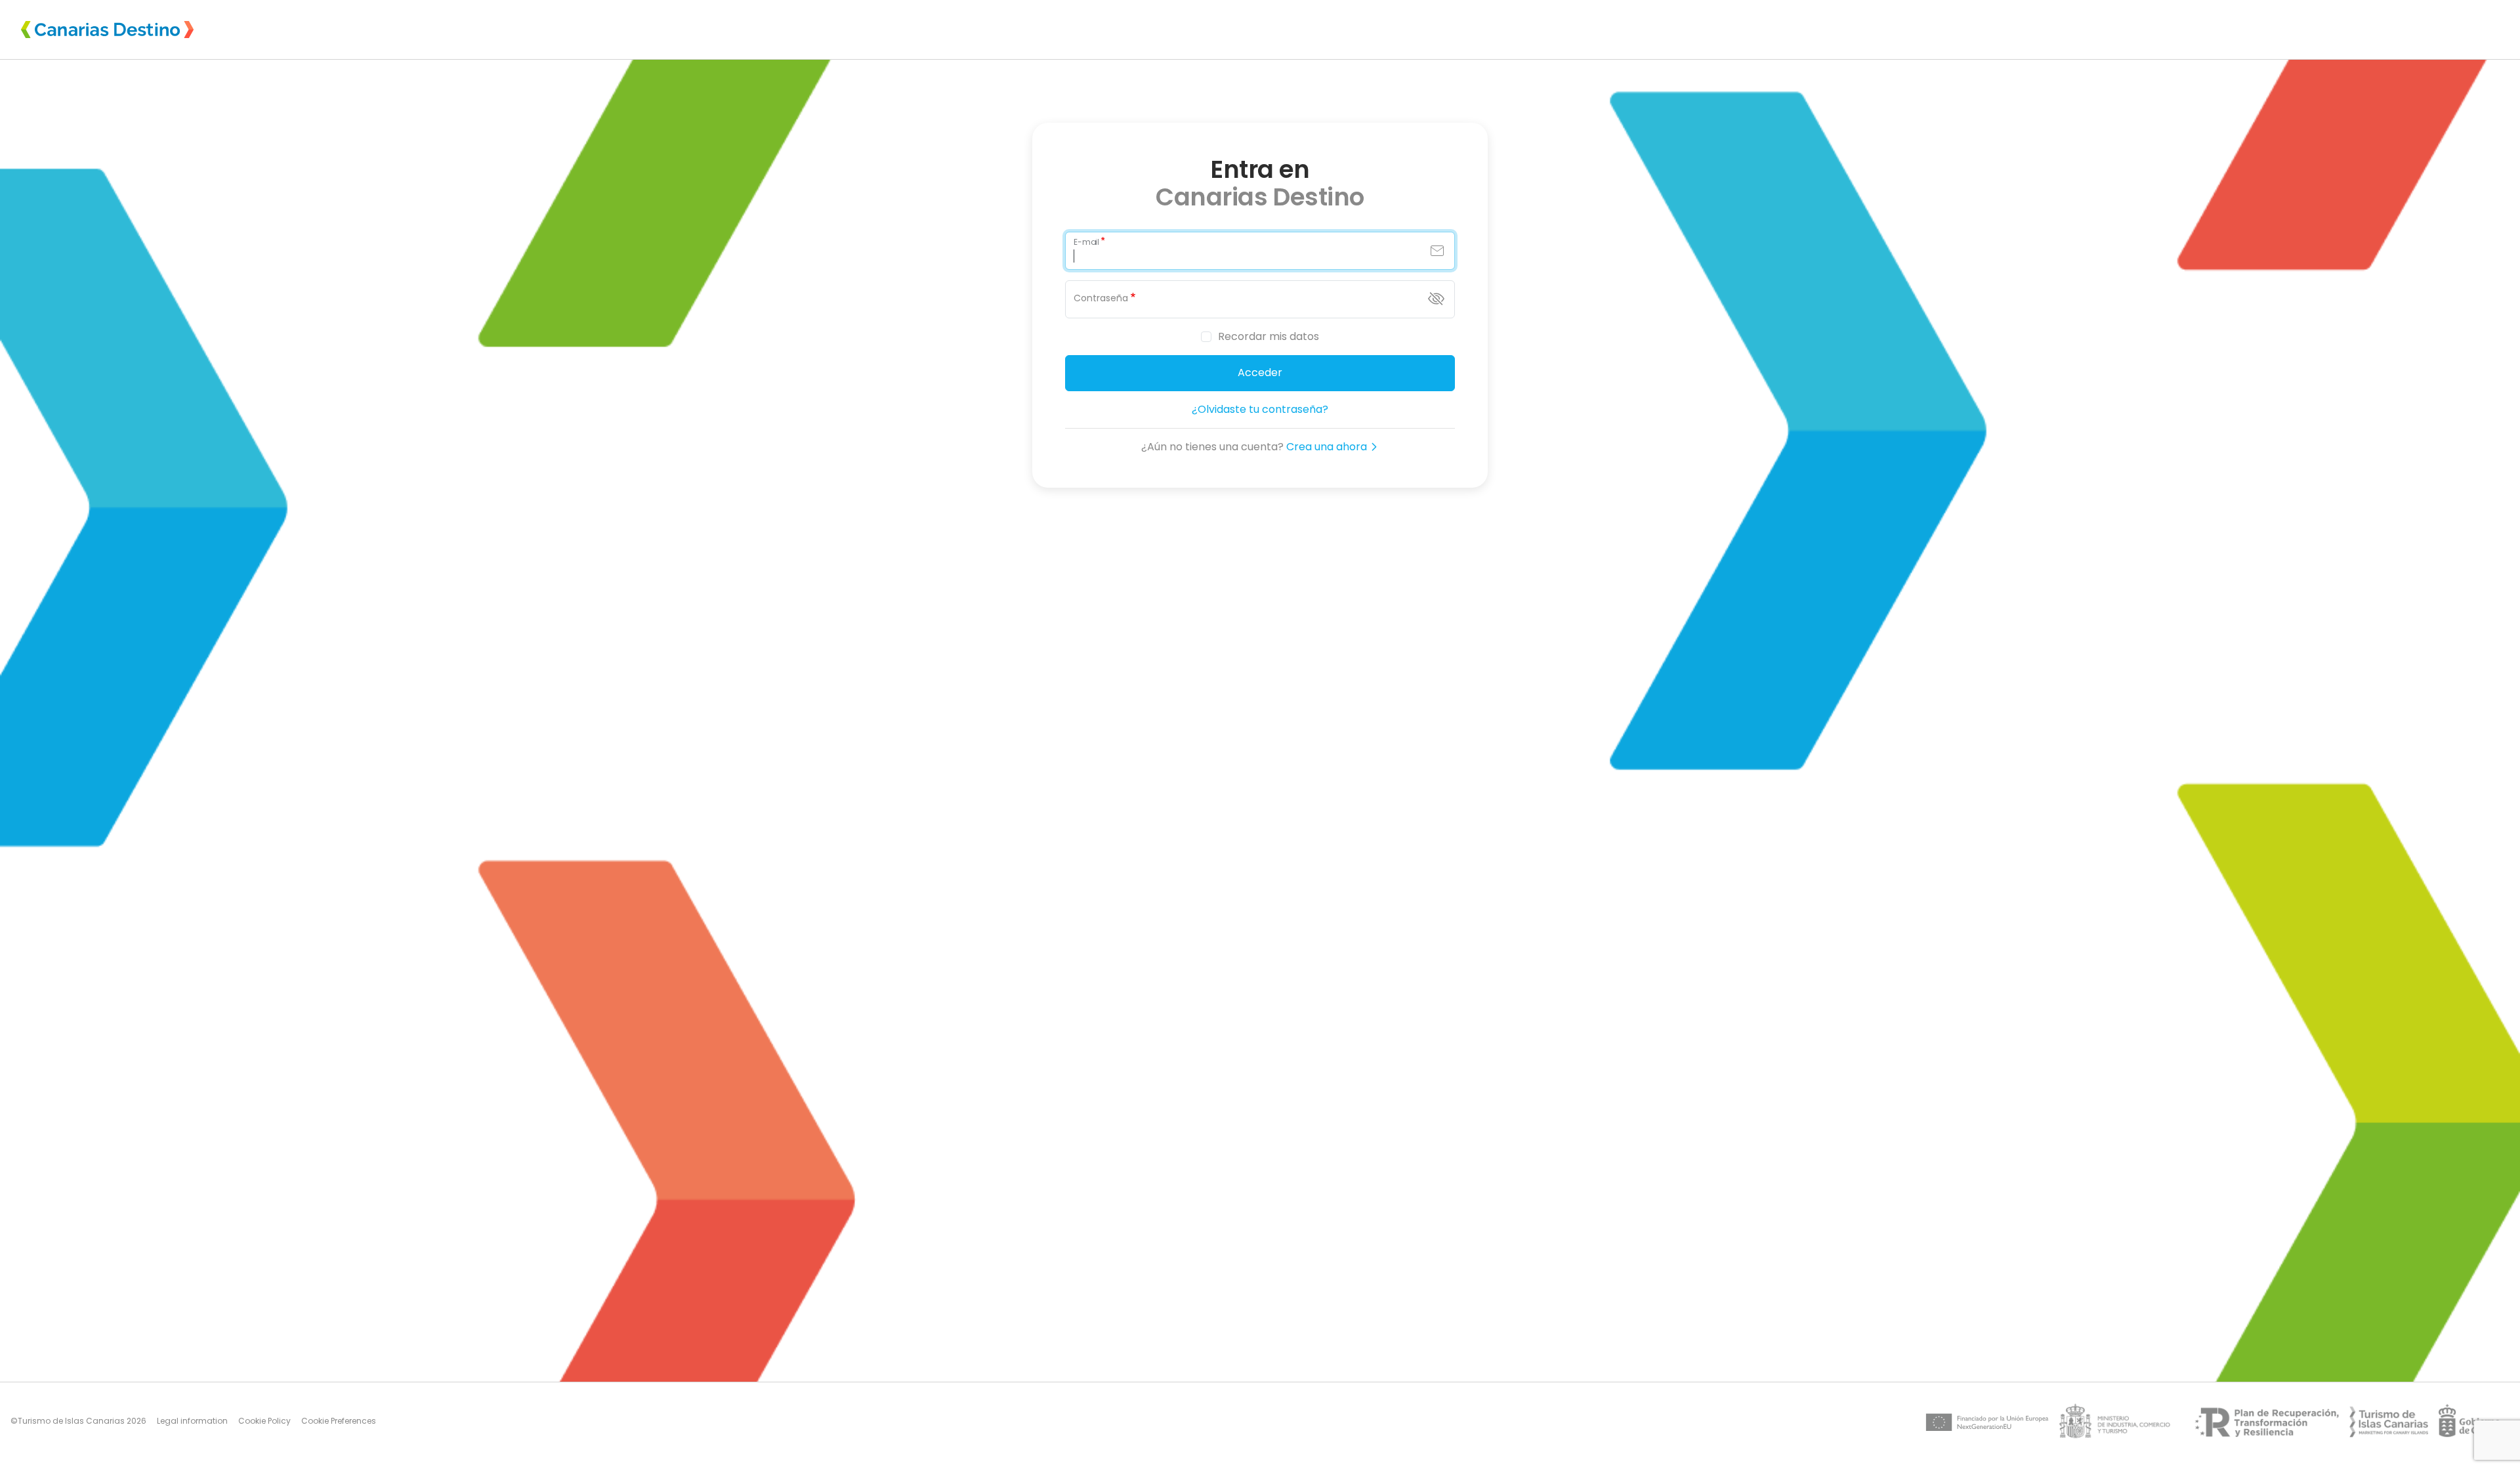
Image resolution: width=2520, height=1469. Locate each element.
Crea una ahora (1328, 447)
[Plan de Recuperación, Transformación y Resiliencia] (2264, 1421)
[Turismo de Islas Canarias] (2389, 1421)
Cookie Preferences (339, 1421)
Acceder (1260, 373)
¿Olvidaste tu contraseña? (1260, 409)
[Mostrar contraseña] (1436, 299)
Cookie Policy (264, 1421)
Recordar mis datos (1269, 336)
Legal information (192, 1421)
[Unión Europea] (1987, 1421)
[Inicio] (107, 30)
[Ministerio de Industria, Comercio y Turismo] (2119, 1421)
